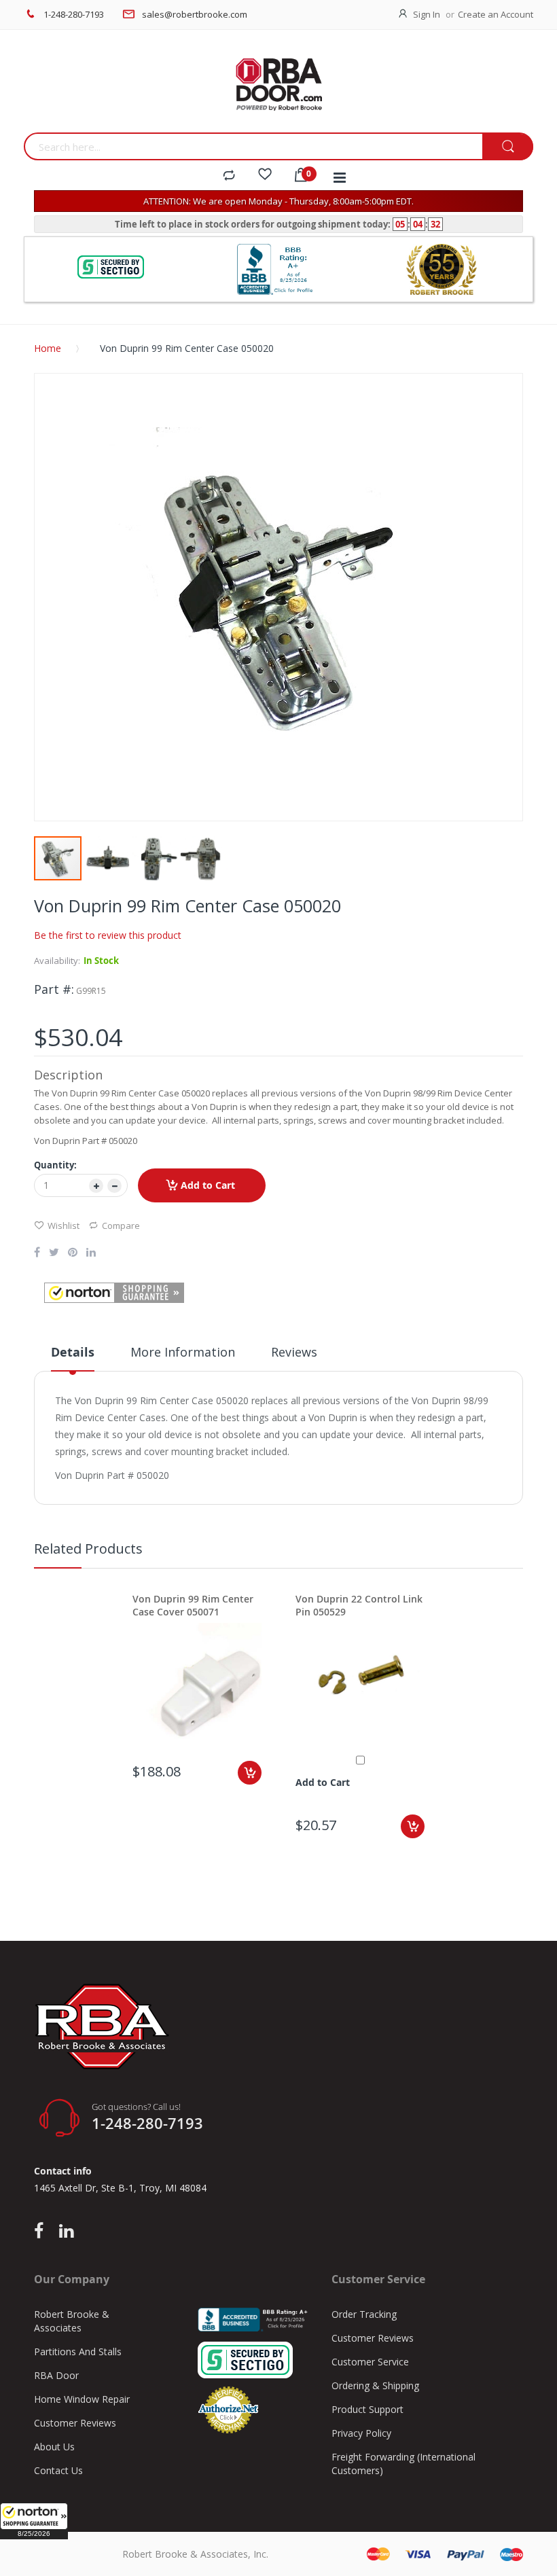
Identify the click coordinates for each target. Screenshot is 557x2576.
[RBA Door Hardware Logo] (278, 85)
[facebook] (42, 2232)
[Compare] (229, 176)
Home (48, 348)
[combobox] (253, 146)
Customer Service (370, 2362)
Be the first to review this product (108, 935)
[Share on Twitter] (54, 1253)
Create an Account (496, 14)
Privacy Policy (361, 2433)
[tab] (73, 1357)
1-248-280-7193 (74, 14)
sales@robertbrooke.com (195, 14)
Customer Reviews (75, 2423)
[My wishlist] (265, 176)
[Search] (508, 147)
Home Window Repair (82, 2399)
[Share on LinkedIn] (91, 1253)
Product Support (367, 2409)
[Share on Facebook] (37, 1253)
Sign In (427, 14)
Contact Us (58, 2470)
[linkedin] (66, 2232)
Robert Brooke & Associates (72, 2321)
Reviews (294, 1352)
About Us (54, 2447)
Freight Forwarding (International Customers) (403, 2464)
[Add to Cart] (250, 1773)
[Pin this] (73, 1253)
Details (73, 1352)
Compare (121, 1226)
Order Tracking (364, 2314)
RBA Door (56, 2375)
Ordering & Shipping (375, 2385)
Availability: (57, 961)
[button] (34, 2521)
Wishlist (64, 1226)
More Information (183, 1352)
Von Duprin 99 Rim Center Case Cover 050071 (193, 1605)
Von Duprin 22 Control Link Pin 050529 (359, 1605)
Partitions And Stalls (78, 2351)
